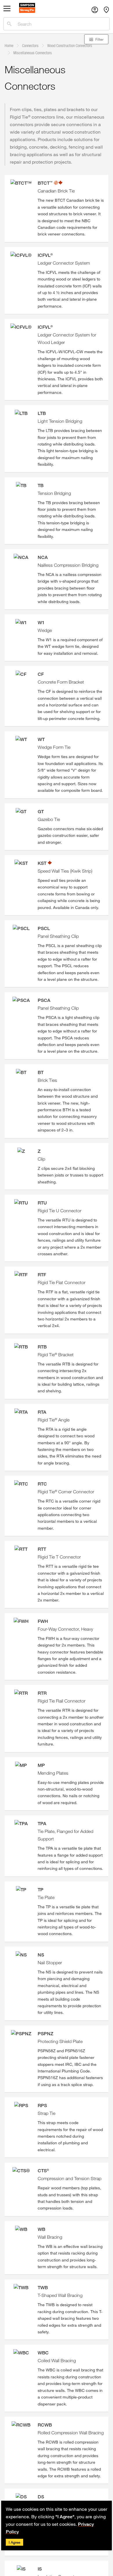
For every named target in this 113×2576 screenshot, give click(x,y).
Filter (99, 39)
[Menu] (7, 10)
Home (9, 45)
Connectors (30, 45)
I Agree (14, 2542)
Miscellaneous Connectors (33, 53)
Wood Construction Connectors (70, 45)
